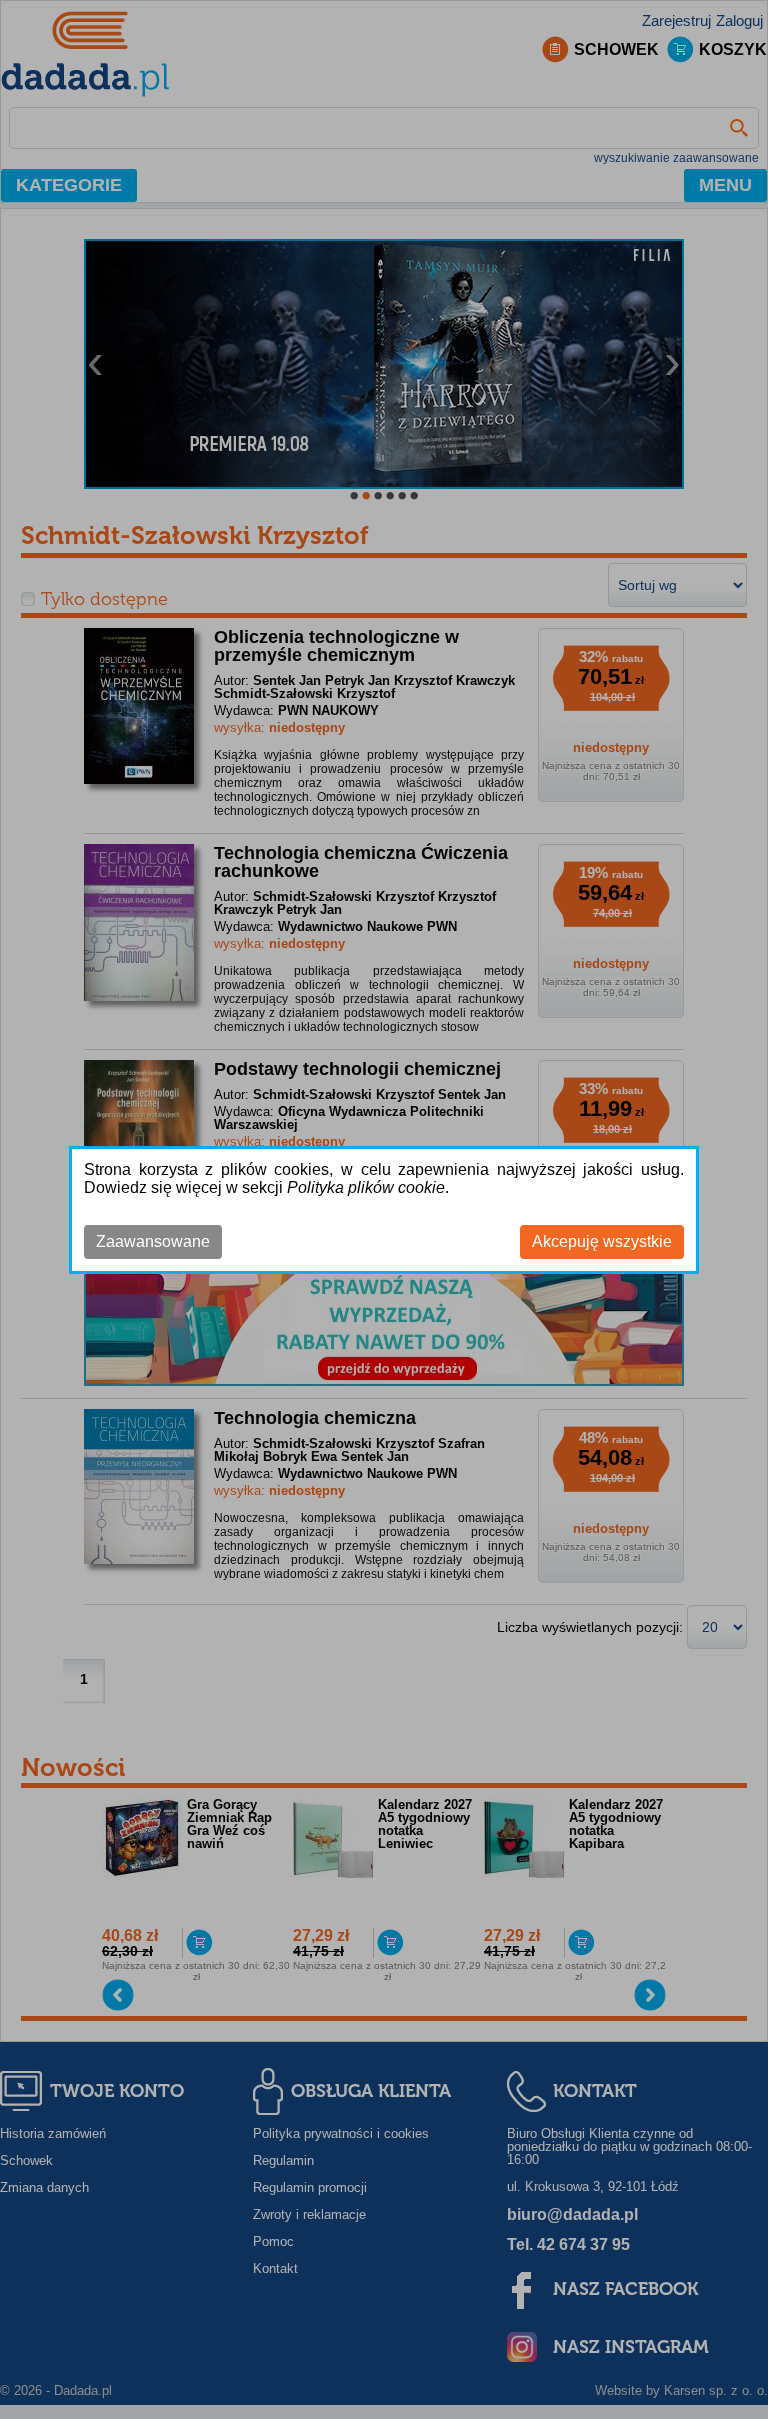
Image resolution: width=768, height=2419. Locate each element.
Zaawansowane (153, 1241)
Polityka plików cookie (366, 1187)
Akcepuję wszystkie (602, 1241)
